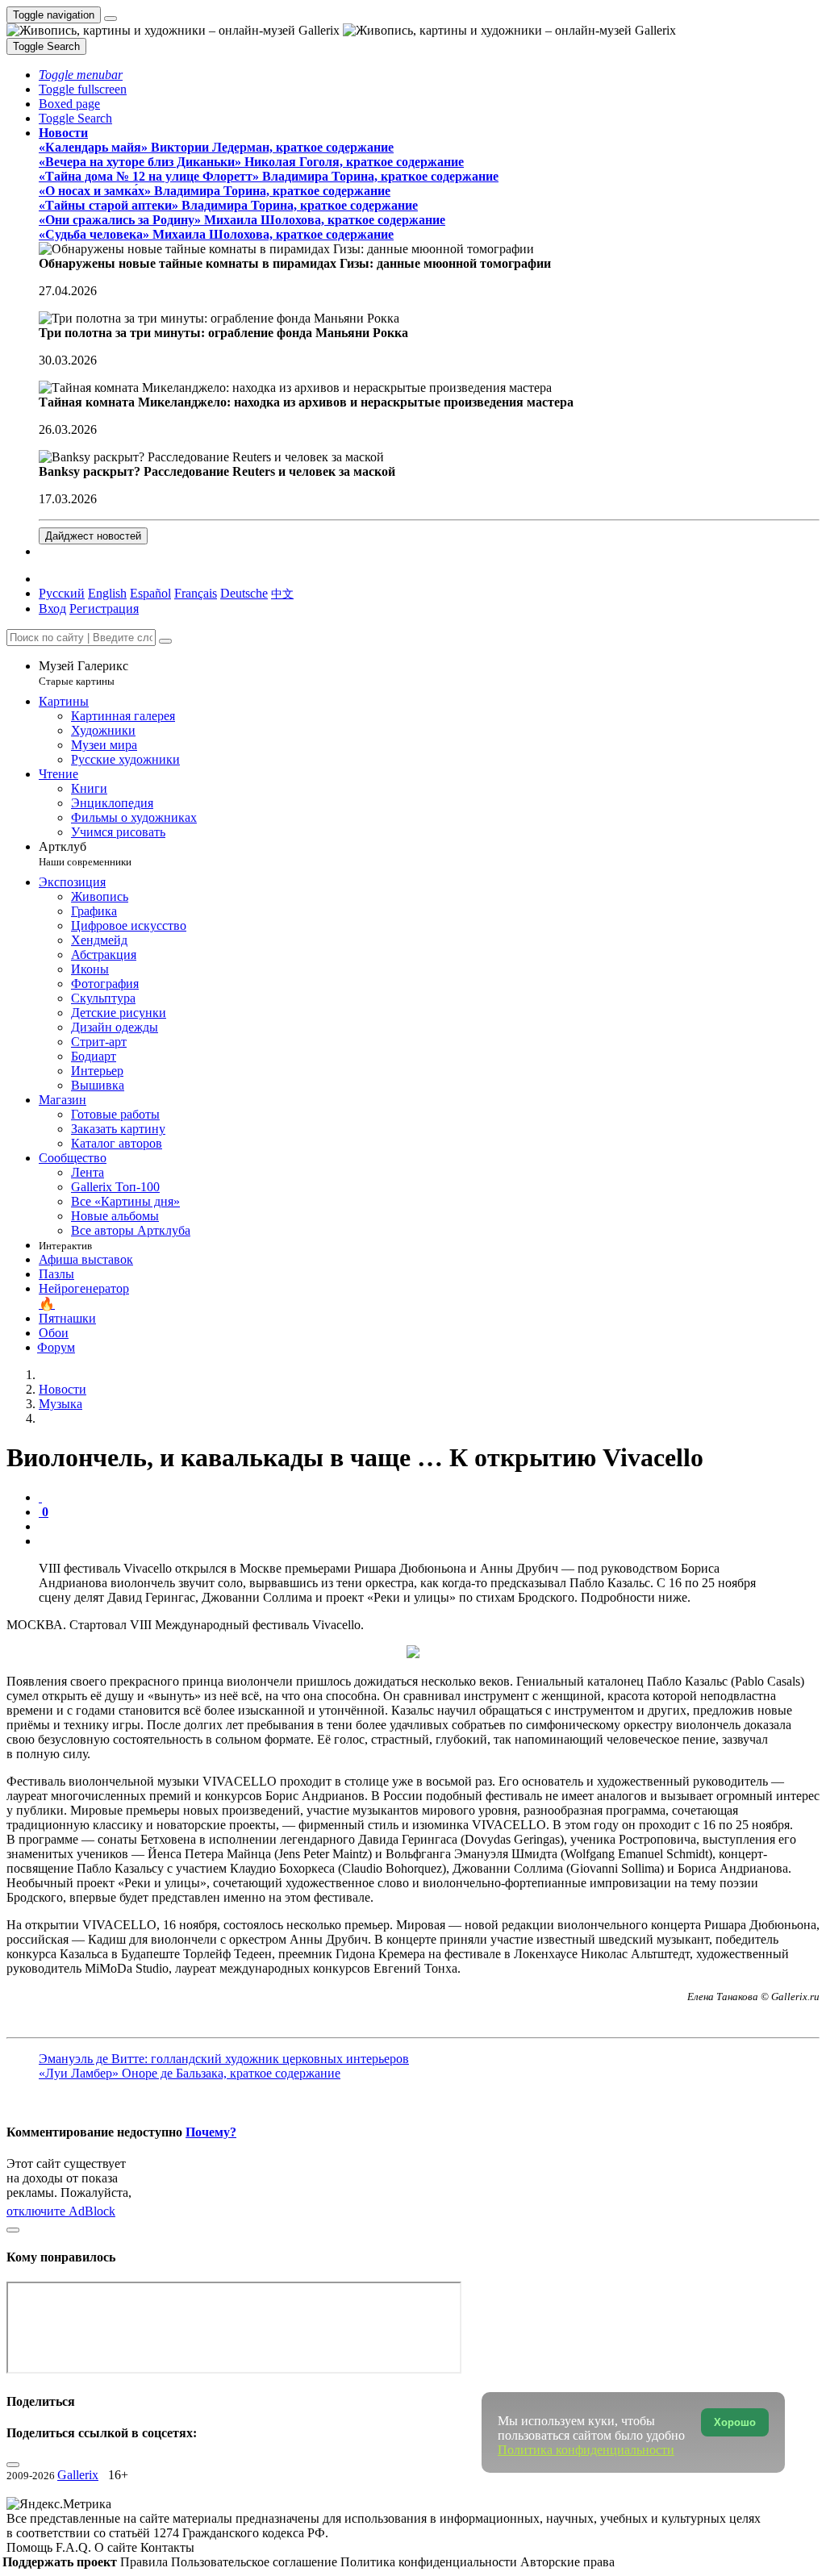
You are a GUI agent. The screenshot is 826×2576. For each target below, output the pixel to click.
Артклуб (85, 854)
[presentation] (429, 1527)
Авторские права (567, 2562)
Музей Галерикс (83, 673)
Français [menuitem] (196, 593)
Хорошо (735, 2422)
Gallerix (78, 2475)
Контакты (167, 2547)
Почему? (211, 2132)
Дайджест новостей (93, 536)
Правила (146, 2562)
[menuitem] (282, 593)
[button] (81, 75)
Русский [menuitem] (62, 593)
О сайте (117, 2547)
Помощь (31, 2547)
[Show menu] (111, 19)
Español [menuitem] (150, 593)
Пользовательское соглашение (256, 2562)
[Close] (165, 641)
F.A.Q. (75, 2547)
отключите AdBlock (61, 2211)
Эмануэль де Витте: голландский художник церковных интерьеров (224, 2059)
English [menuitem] (107, 593)
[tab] (40, 1497)
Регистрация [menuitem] (104, 609)
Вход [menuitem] (52, 609)
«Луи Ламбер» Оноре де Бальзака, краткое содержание (190, 2073)
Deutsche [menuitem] (244, 593)
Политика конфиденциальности (430, 2562)
